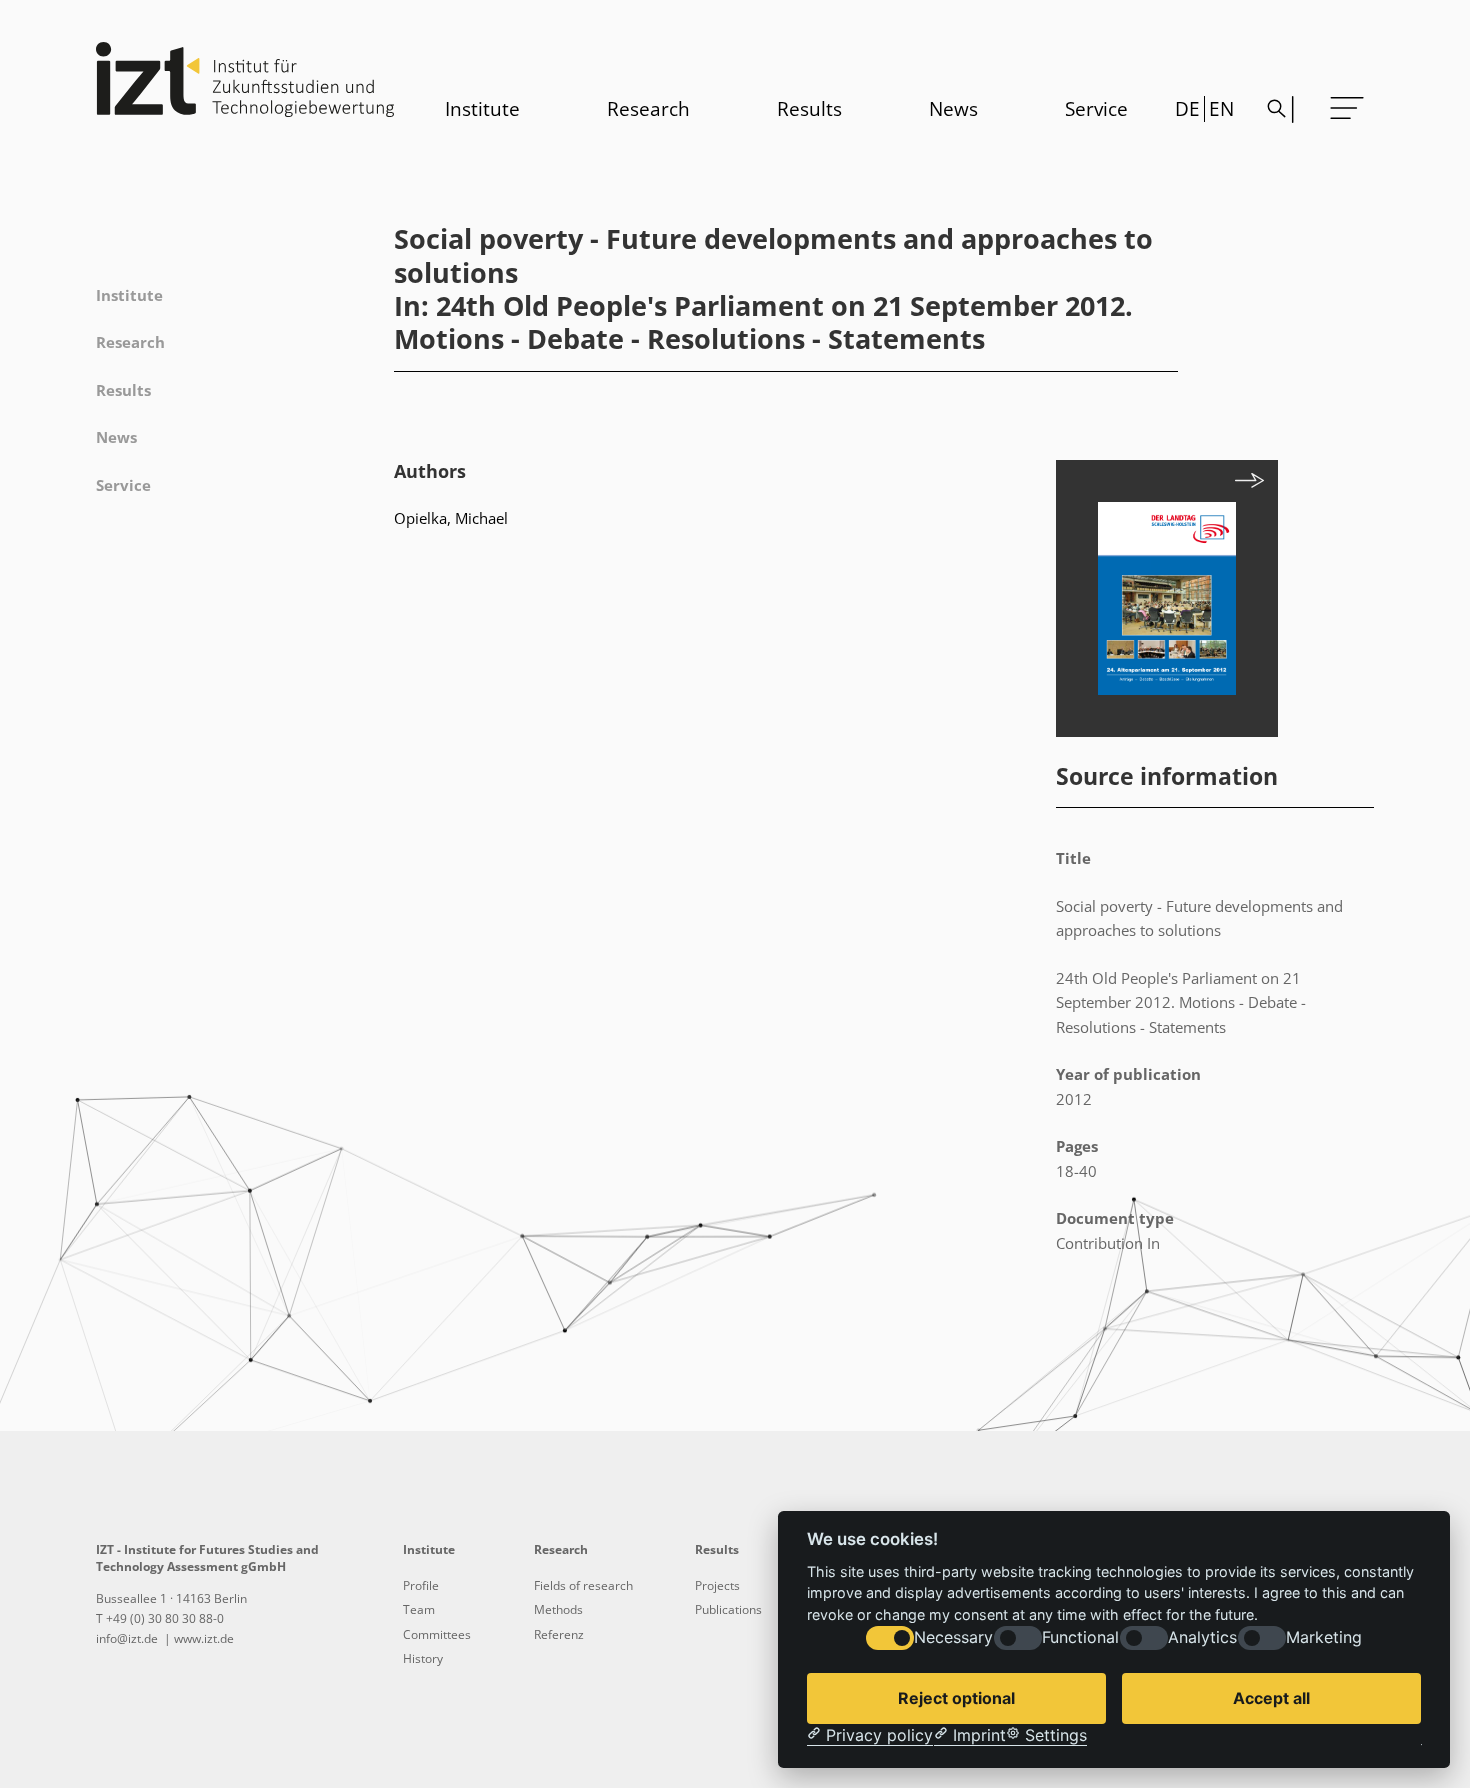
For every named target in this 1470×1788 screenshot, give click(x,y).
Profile (421, 1585)
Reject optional (956, 1698)
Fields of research (583, 1585)
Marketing (1324, 1637)
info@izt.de (128, 1638)
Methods (558, 1609)
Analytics (1202, 1637)
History (423, 1658)
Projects (717, 1585)
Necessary (953, 1637)
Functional (1080, 1637)
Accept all (1271, 1698)
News (953, 109)
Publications (728, 1609)
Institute (482, 109)
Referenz (559, 1634)
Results (809, 109)
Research (648, 109)
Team (419, 1609)
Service (1096, 109)
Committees (437, 1634)
